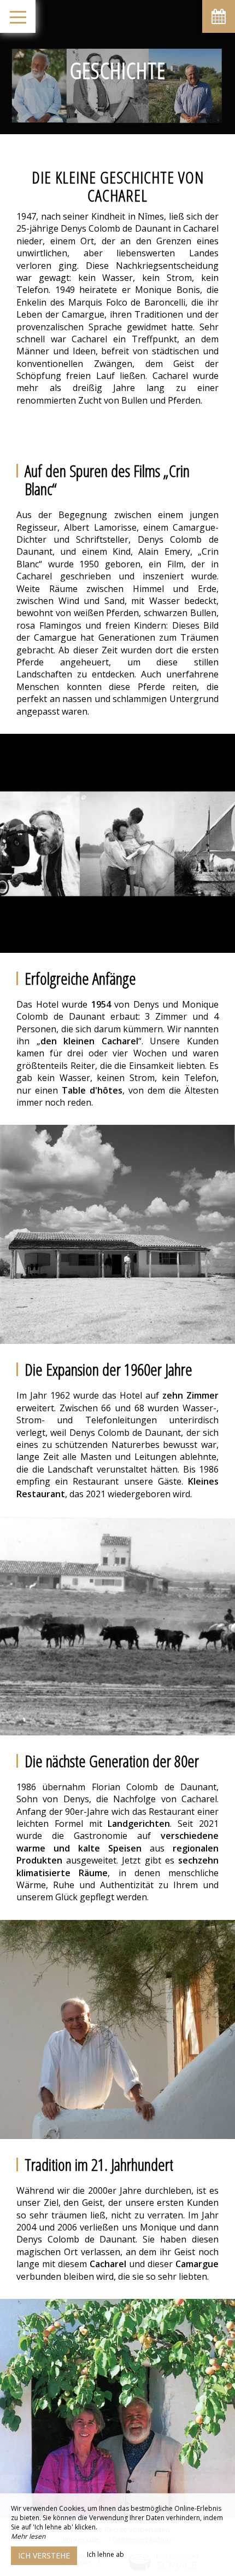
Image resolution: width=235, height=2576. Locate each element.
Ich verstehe (44, 2555)
